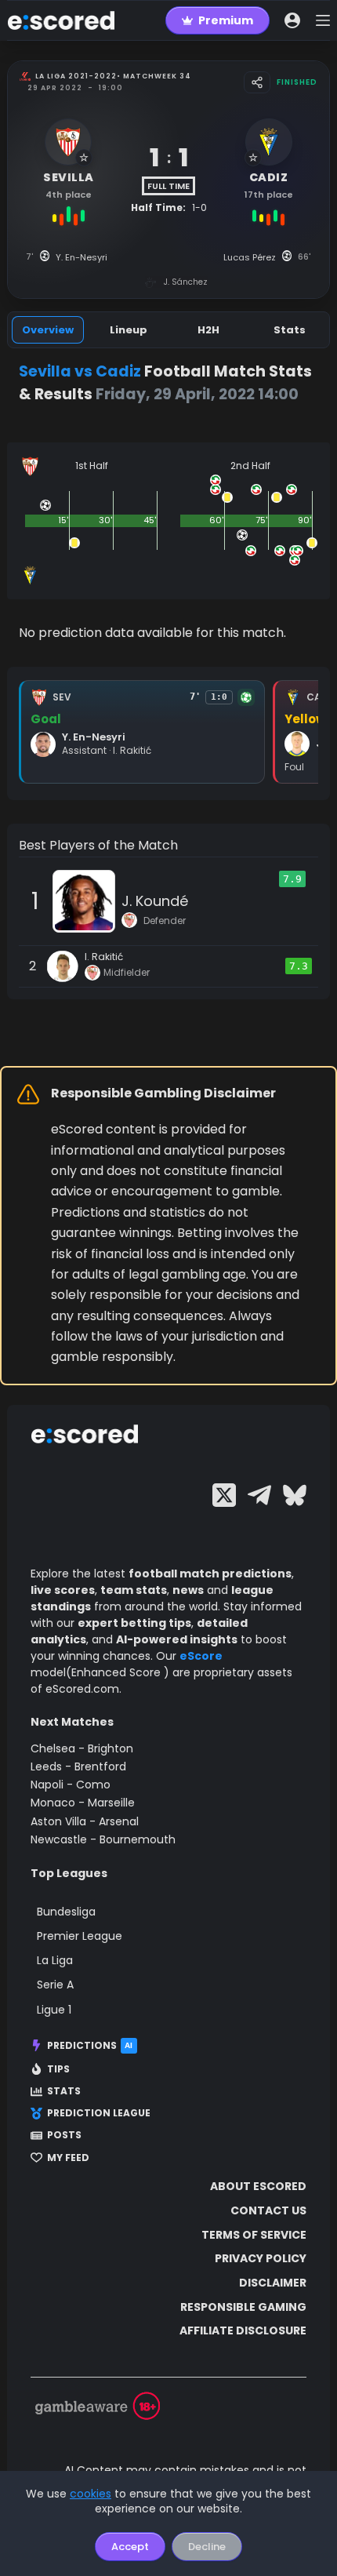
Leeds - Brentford (78, 1766)
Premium (226, 20)
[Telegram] (259, 1495)
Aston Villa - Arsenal (85, 1821)
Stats (64, 2091)
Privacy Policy (261, 2258)
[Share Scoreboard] (257, 82)
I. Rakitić (104, 957)
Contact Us (268, 2210)
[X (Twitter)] (224, 1495)
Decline (207, 2547)
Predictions (90, 2045)
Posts (64, 2135)
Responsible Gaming (243, 2307)
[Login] (292, 20)
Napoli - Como (71, 1785)
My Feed (68, 2158)
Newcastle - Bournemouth (103, 1839)
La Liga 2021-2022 (76, 76)
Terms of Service (254, 2235)
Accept (130, 2547)
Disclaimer (273, 2283)
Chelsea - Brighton (82, 1748)
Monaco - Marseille (83, 1803)
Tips (58, 2069)
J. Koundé (155, 901)
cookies (91, 2494)
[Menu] (323, 20)
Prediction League (99, 2113)
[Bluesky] (295, 1495)
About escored (258, 2186)
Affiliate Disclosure (243, 2330)
